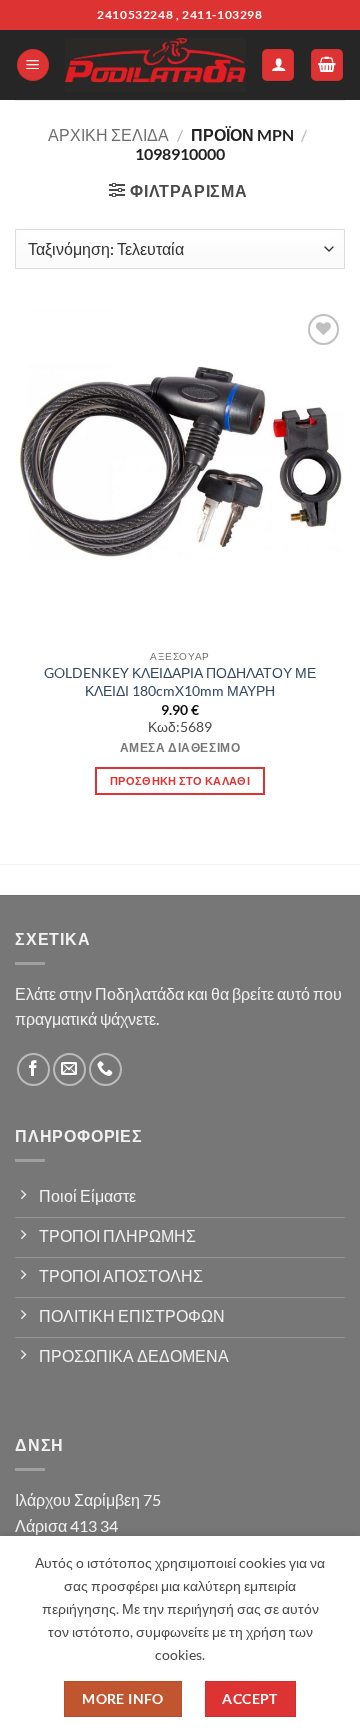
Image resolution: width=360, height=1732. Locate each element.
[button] (33, 65)
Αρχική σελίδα (108, 134)
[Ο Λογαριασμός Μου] (278, 65)
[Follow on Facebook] (33, 1069)
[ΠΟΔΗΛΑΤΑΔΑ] (155, 65)
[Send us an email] (69, 1069)
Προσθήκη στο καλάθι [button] (180, 780)
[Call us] (105, 1069)
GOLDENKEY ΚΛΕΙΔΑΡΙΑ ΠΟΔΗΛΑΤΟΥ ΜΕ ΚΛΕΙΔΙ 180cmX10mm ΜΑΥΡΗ (180, 682)
